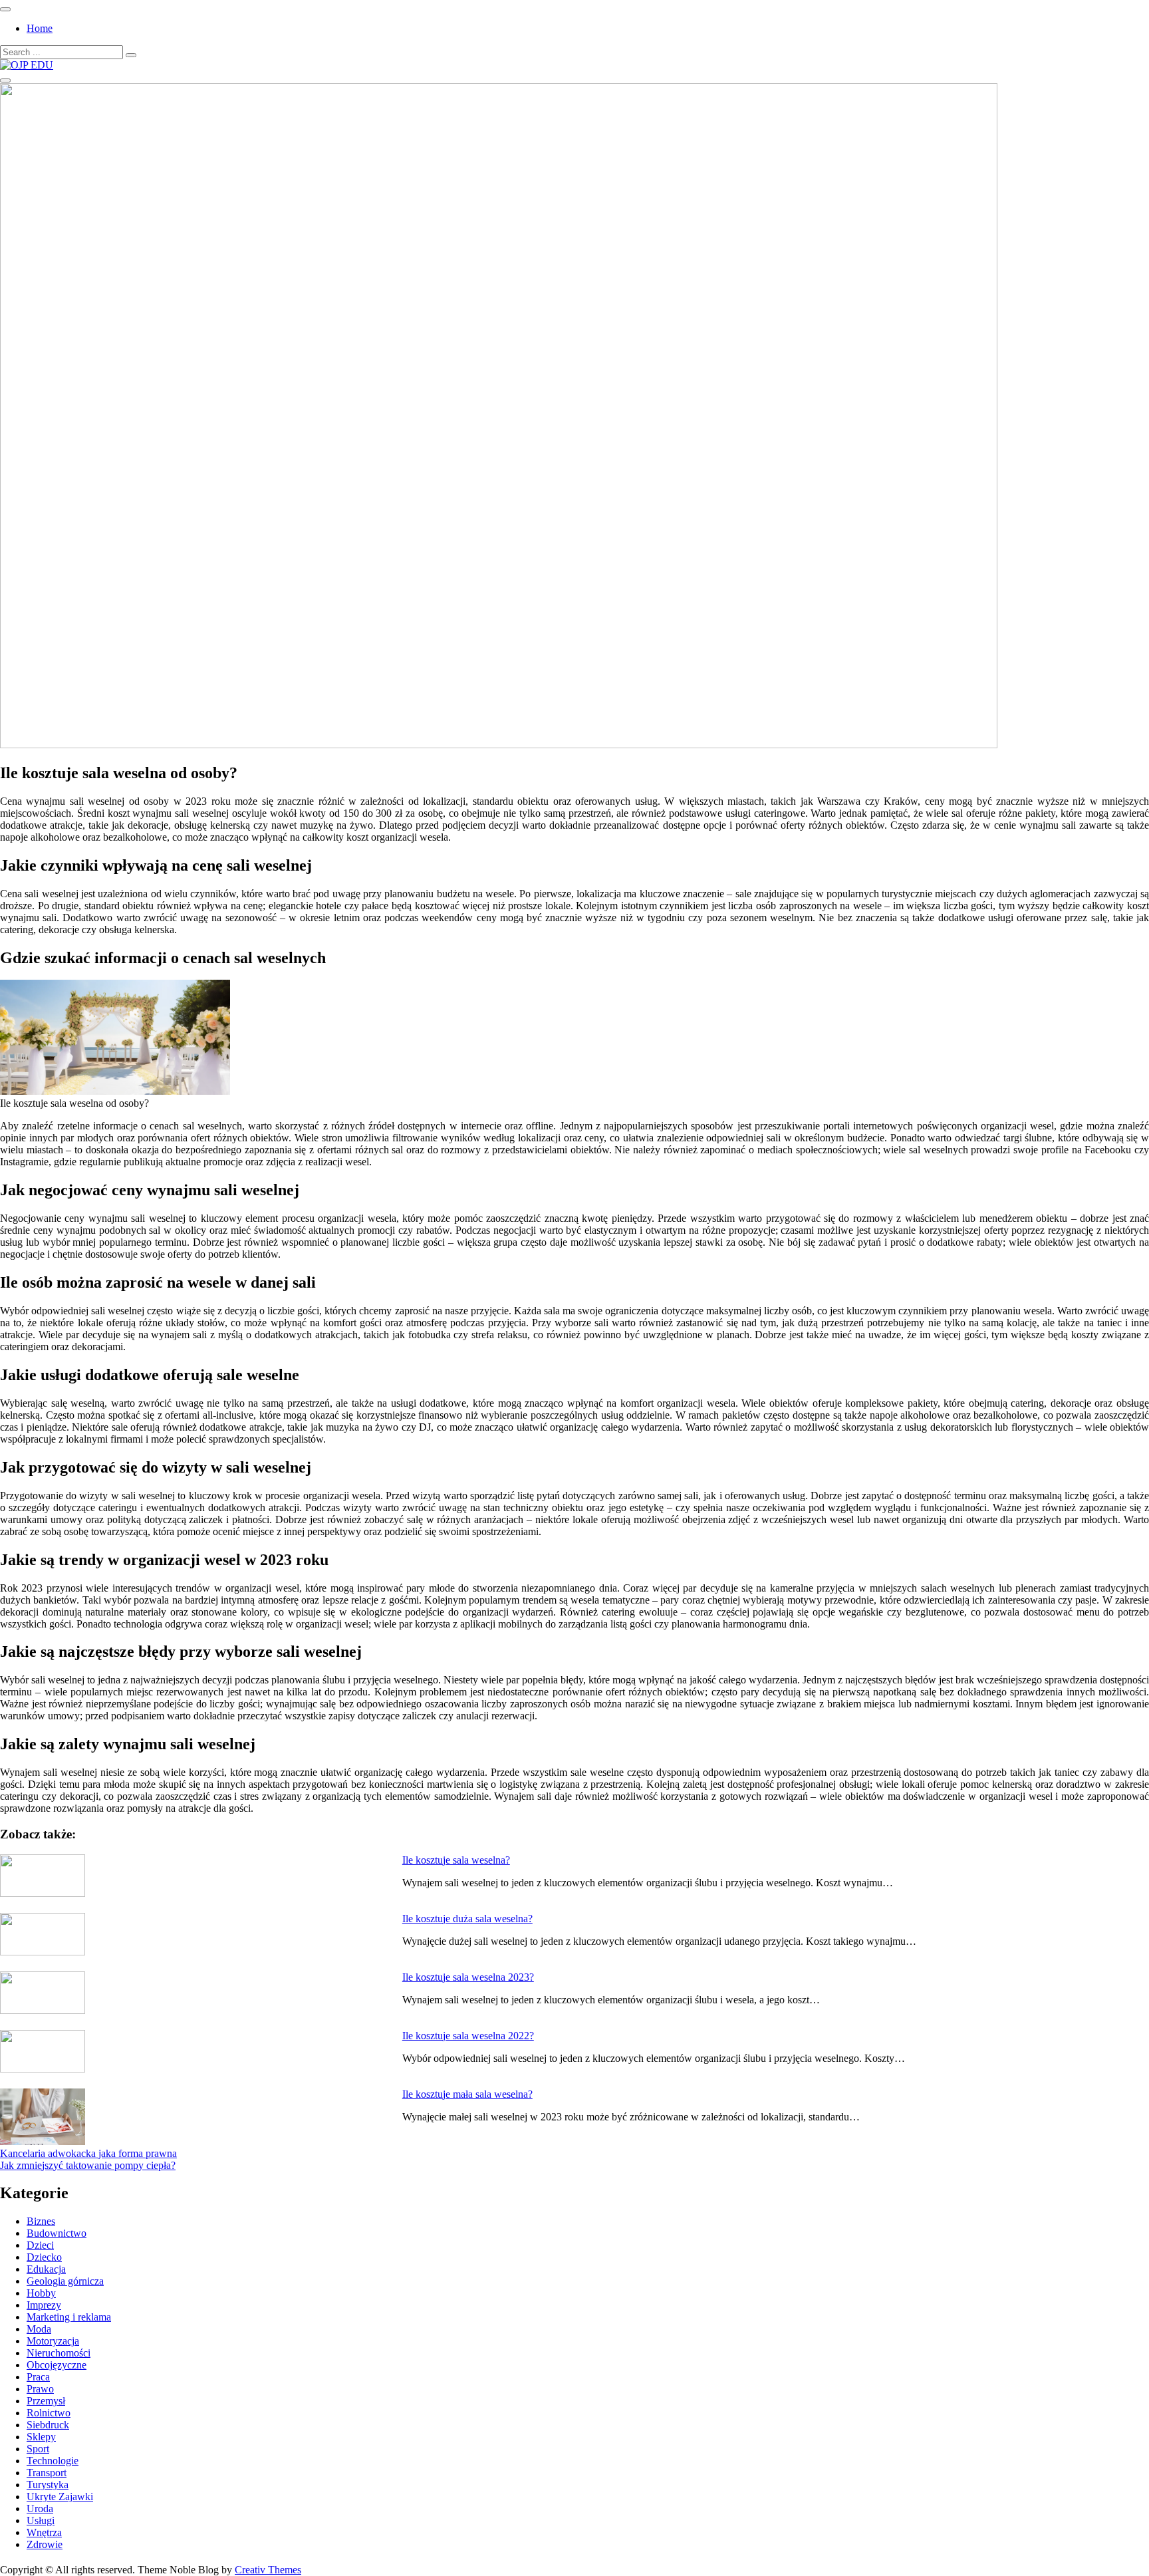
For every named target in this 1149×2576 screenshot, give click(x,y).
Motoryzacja (53, 2341)
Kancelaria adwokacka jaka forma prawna (88, 2153)
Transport (47, 2473)
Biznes (41, 2221)
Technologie (53, 2461)
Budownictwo (57, 2233)
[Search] (131, 55)
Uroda (40, 2508)
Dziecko (44, 2257)
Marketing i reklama (69, 2317)
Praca (38, 2377)
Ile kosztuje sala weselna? (456, 1860)
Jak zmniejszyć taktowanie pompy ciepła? (88, 2165)
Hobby (41, 2293)
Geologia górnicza (65, 2281)
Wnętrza (44, 2532)
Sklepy (41, 2437)
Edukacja (46, 2269)
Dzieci (40, 2245)
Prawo (40, 2389)
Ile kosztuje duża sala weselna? (467, 1919)
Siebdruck (48, 2425)
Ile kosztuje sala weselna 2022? (468, 2036)
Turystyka (48, 2485)
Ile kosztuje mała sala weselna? (467, 2094)
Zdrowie (45, 2544)
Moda (39, 2329)
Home (40, 28)
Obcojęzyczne (57, 2365)
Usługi (41, 2520)
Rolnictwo (49, 2413)
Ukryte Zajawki (60, 2497)
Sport (38, 2449)
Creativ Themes (268, 2570)
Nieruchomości (59, 2353)
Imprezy (44, 2305)
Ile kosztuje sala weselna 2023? (468, 1977)
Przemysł (46, 2401)
